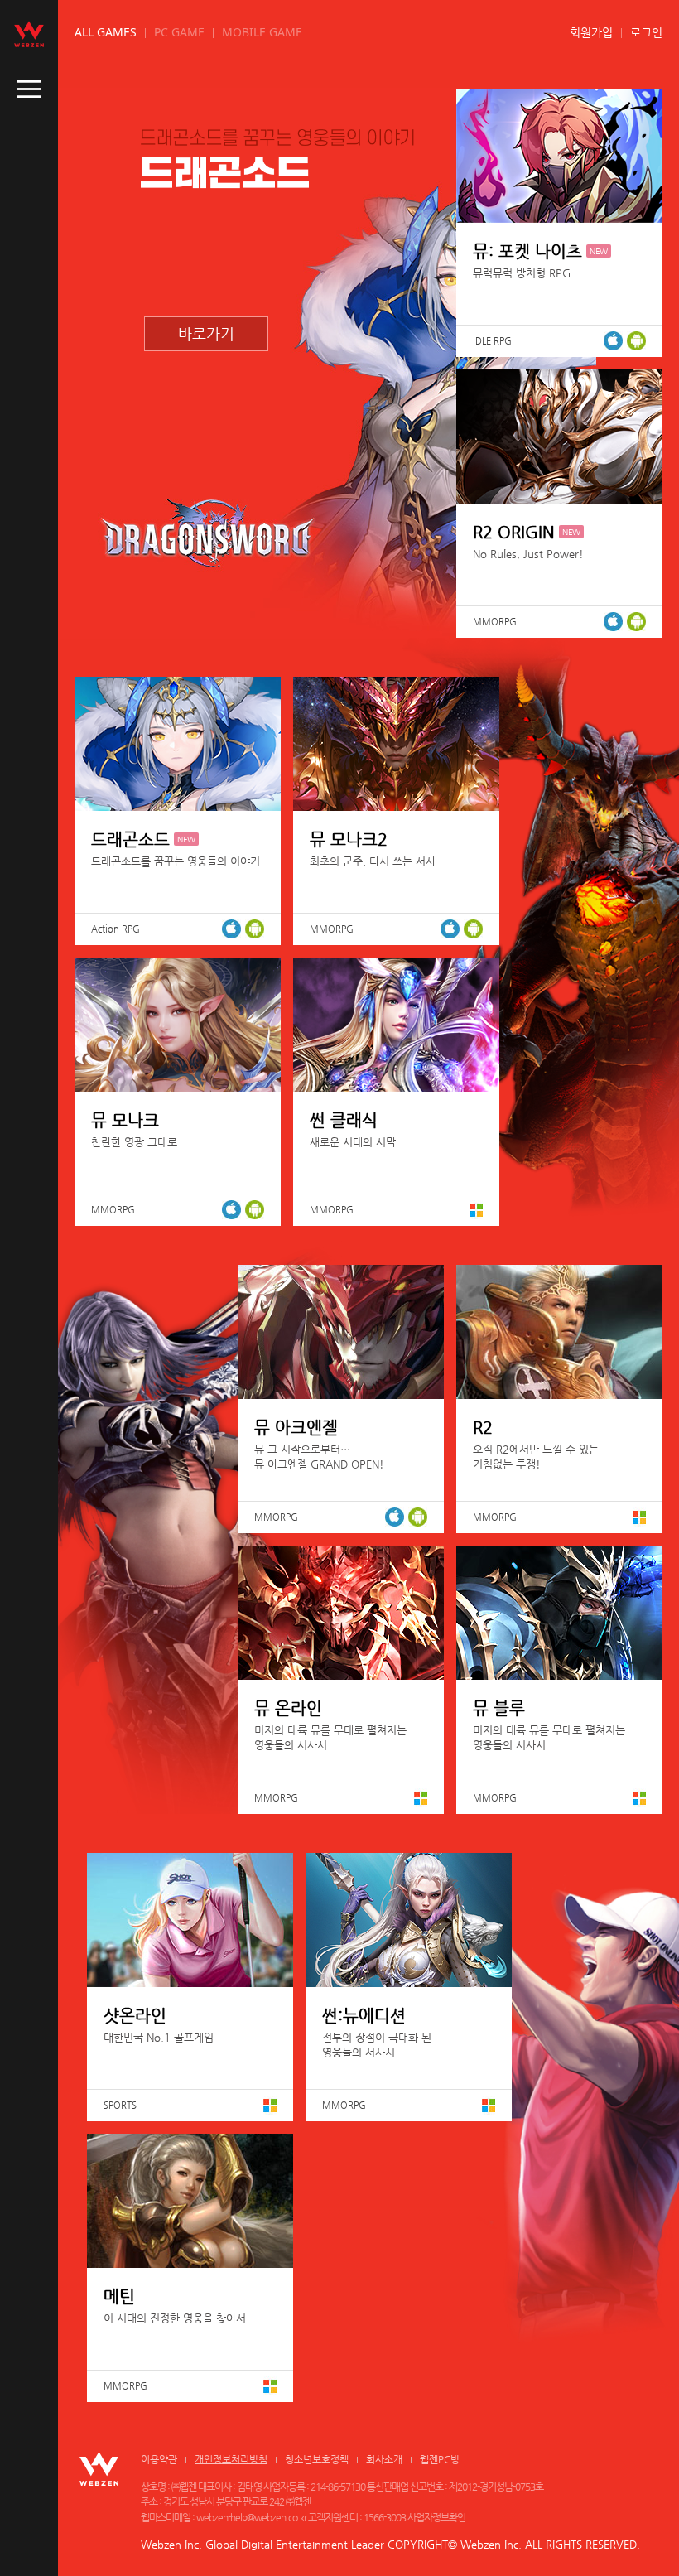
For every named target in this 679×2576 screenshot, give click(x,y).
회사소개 (384, 2459)
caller (29, 89)
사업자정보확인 (436, 2517)
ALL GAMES (106, 32)
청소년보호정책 (317, 2459)
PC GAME (179, 32)
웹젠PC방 (440, 2459)
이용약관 (159, 2459)
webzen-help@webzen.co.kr (251, 2517)
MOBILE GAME (262, 32)
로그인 (646, 32)
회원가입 (591, 32)
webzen (29, 34)
